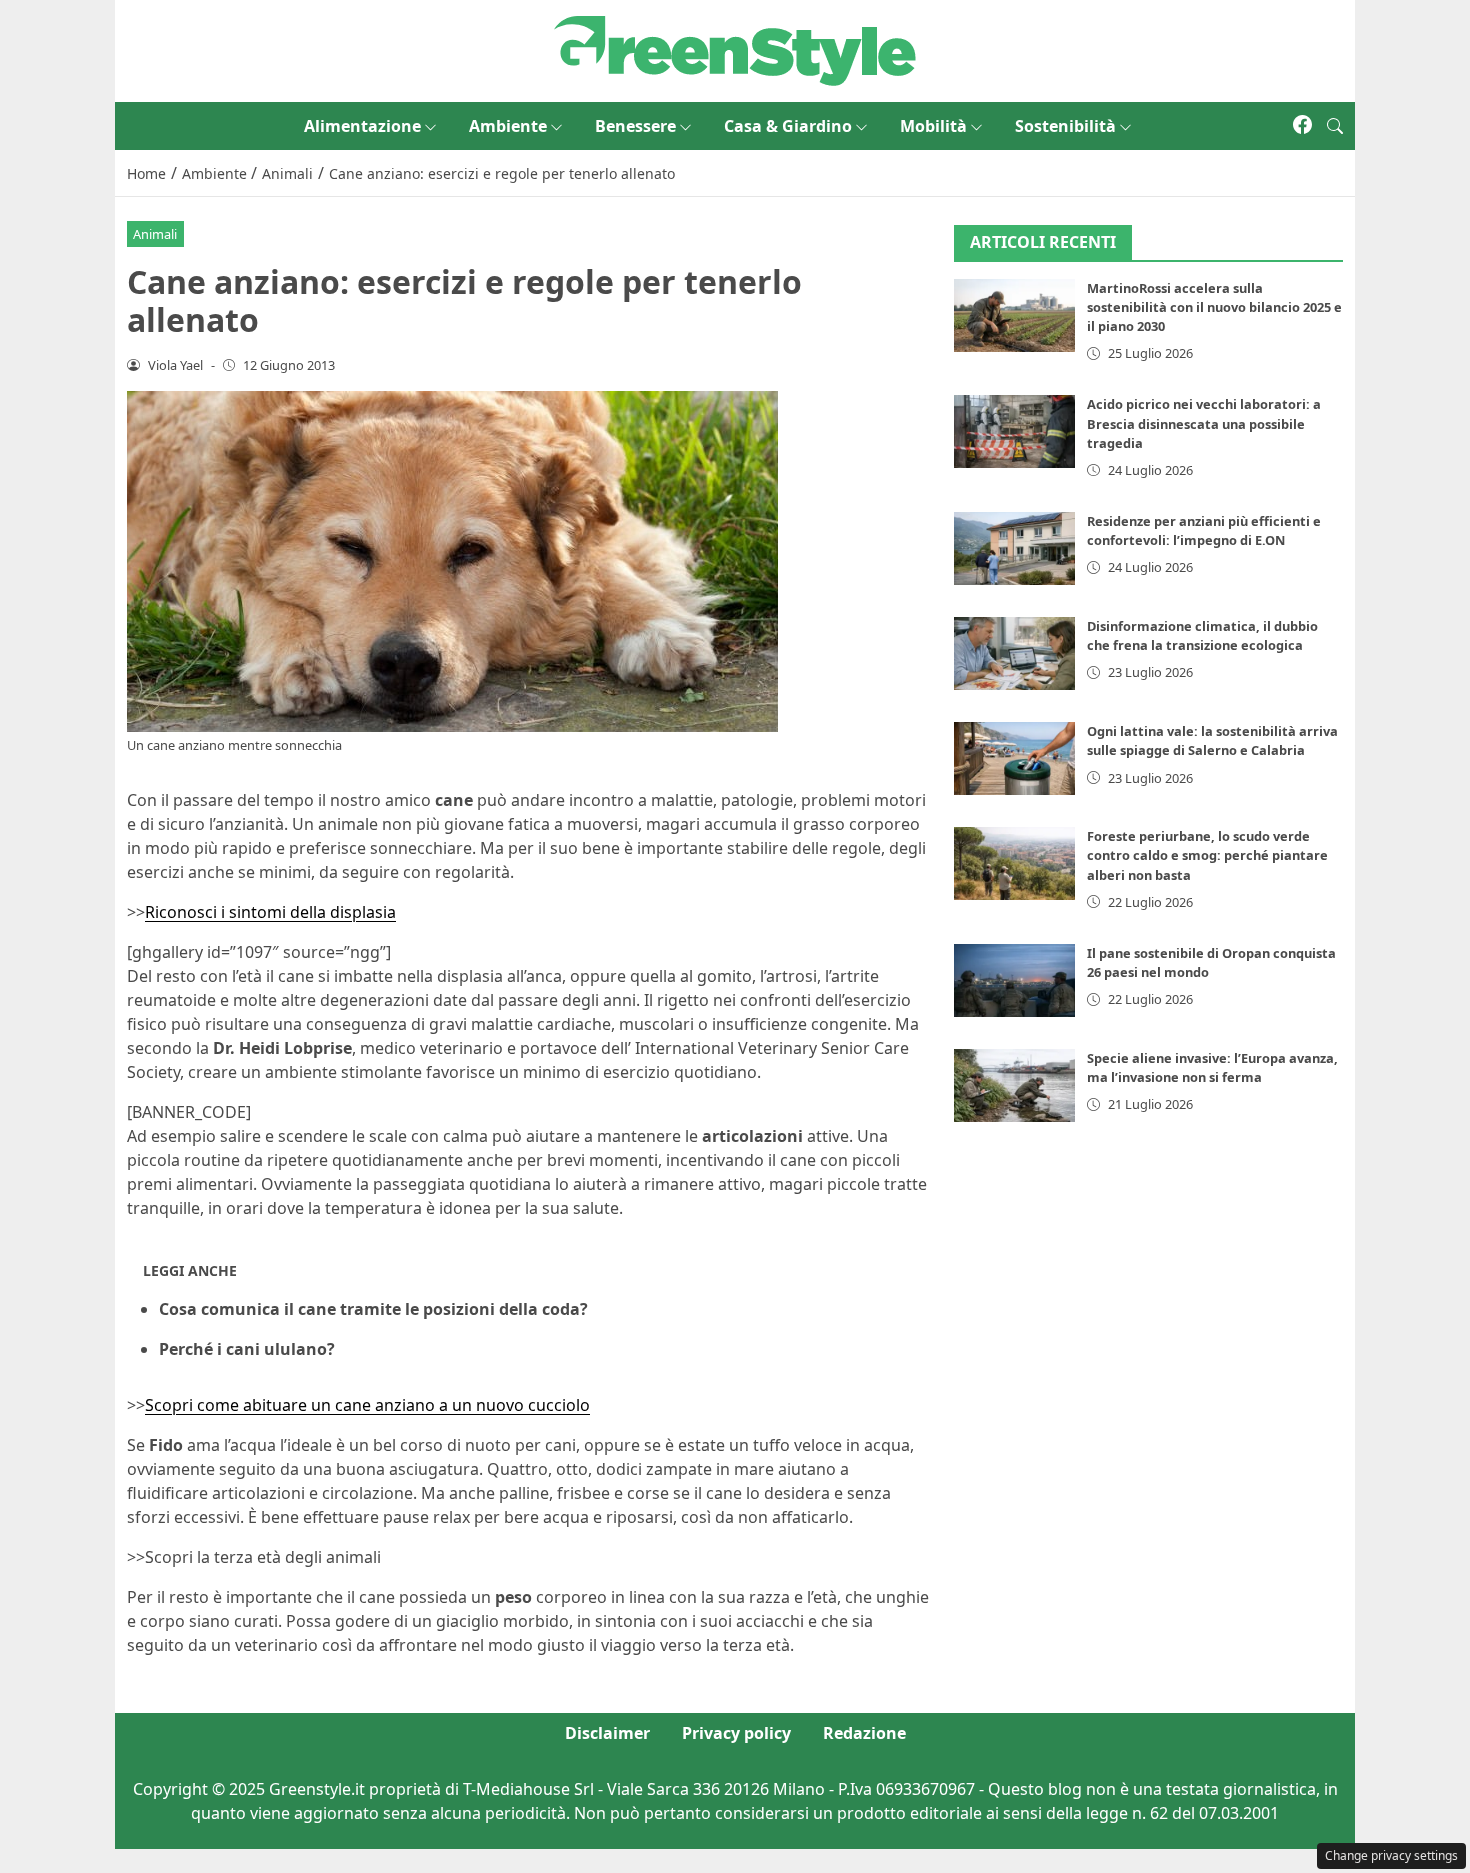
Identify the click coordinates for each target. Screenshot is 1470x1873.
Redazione (864, 1733)
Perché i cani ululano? (247, 1349)
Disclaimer (607, 1733)
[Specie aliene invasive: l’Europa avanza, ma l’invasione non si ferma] (1015, 1085)
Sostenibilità (1065, 126)
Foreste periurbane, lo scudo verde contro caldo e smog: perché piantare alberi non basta (1207, 855)
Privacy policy (736, 1733)
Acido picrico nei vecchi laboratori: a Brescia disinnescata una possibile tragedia (1204, 423)
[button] (1335, 126)
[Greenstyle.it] (735, 49)
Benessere (635, 126)
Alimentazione (362, 126)
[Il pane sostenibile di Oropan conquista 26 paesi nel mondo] (1015, 980)
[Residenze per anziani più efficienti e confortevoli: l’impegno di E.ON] (1015, 548)
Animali (155, 234)
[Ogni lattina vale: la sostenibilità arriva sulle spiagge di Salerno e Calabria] (1015, 758)
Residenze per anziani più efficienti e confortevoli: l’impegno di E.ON (1204, 530)
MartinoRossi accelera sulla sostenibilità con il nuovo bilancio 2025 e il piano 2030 (1214, 307)
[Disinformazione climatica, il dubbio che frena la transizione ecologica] (1015, 653)
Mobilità (933, 126)
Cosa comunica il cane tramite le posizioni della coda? (373, 1309)
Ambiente (508, 126)
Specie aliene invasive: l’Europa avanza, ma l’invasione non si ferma (1212, 1067)
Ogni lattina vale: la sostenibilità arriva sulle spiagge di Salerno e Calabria (1212, 740)
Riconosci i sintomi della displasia (270, 912)
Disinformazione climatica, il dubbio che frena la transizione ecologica (1202, 635)
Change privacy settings (1391, 1855)
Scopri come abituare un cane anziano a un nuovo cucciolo (367, 1405)
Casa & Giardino (788, 126)
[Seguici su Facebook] (1302, 126)
